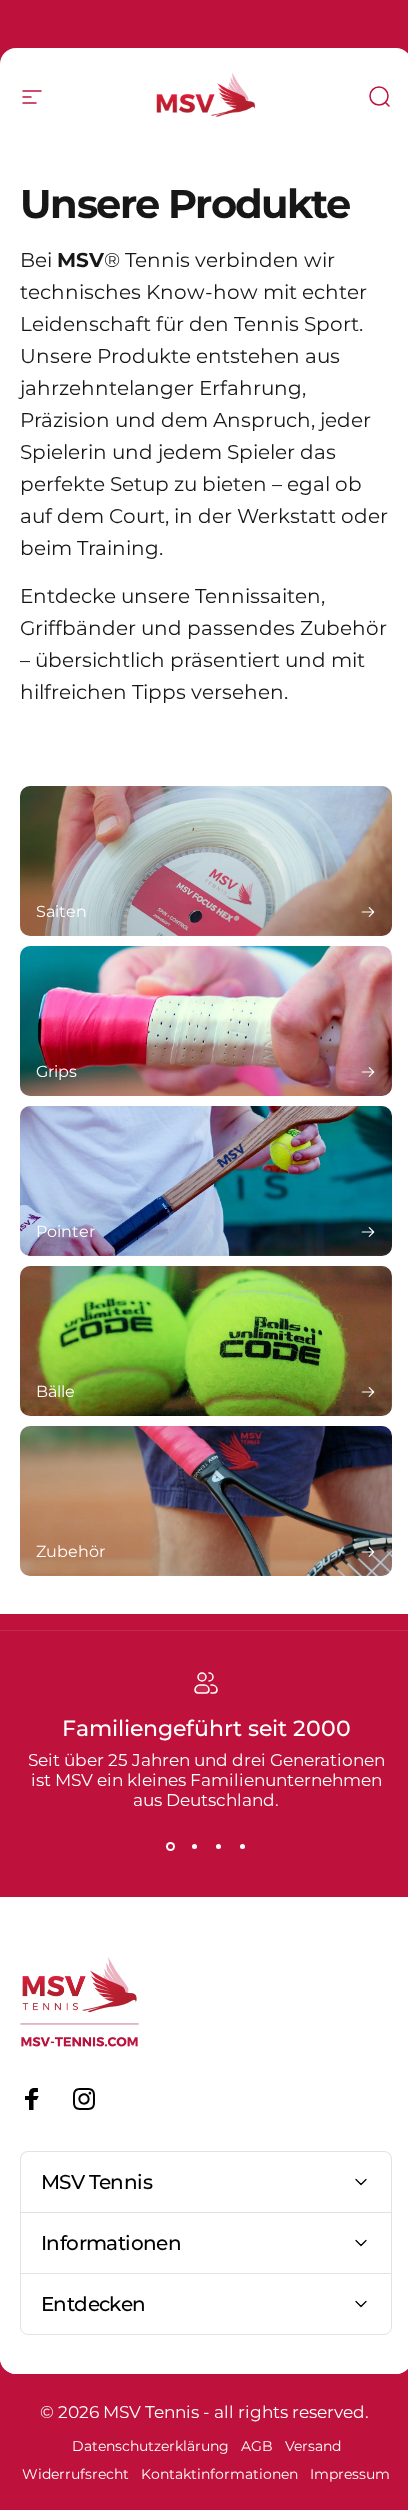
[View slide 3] (218, 1846)
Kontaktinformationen (258, 2474)
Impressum (199, 2502)
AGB (249, 2446)
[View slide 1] (170, 1846)
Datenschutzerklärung (142, 2446)
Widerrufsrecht (114, 2474)
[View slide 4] (242, 1846)
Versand (305, 2446)
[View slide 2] (194, 1846)
